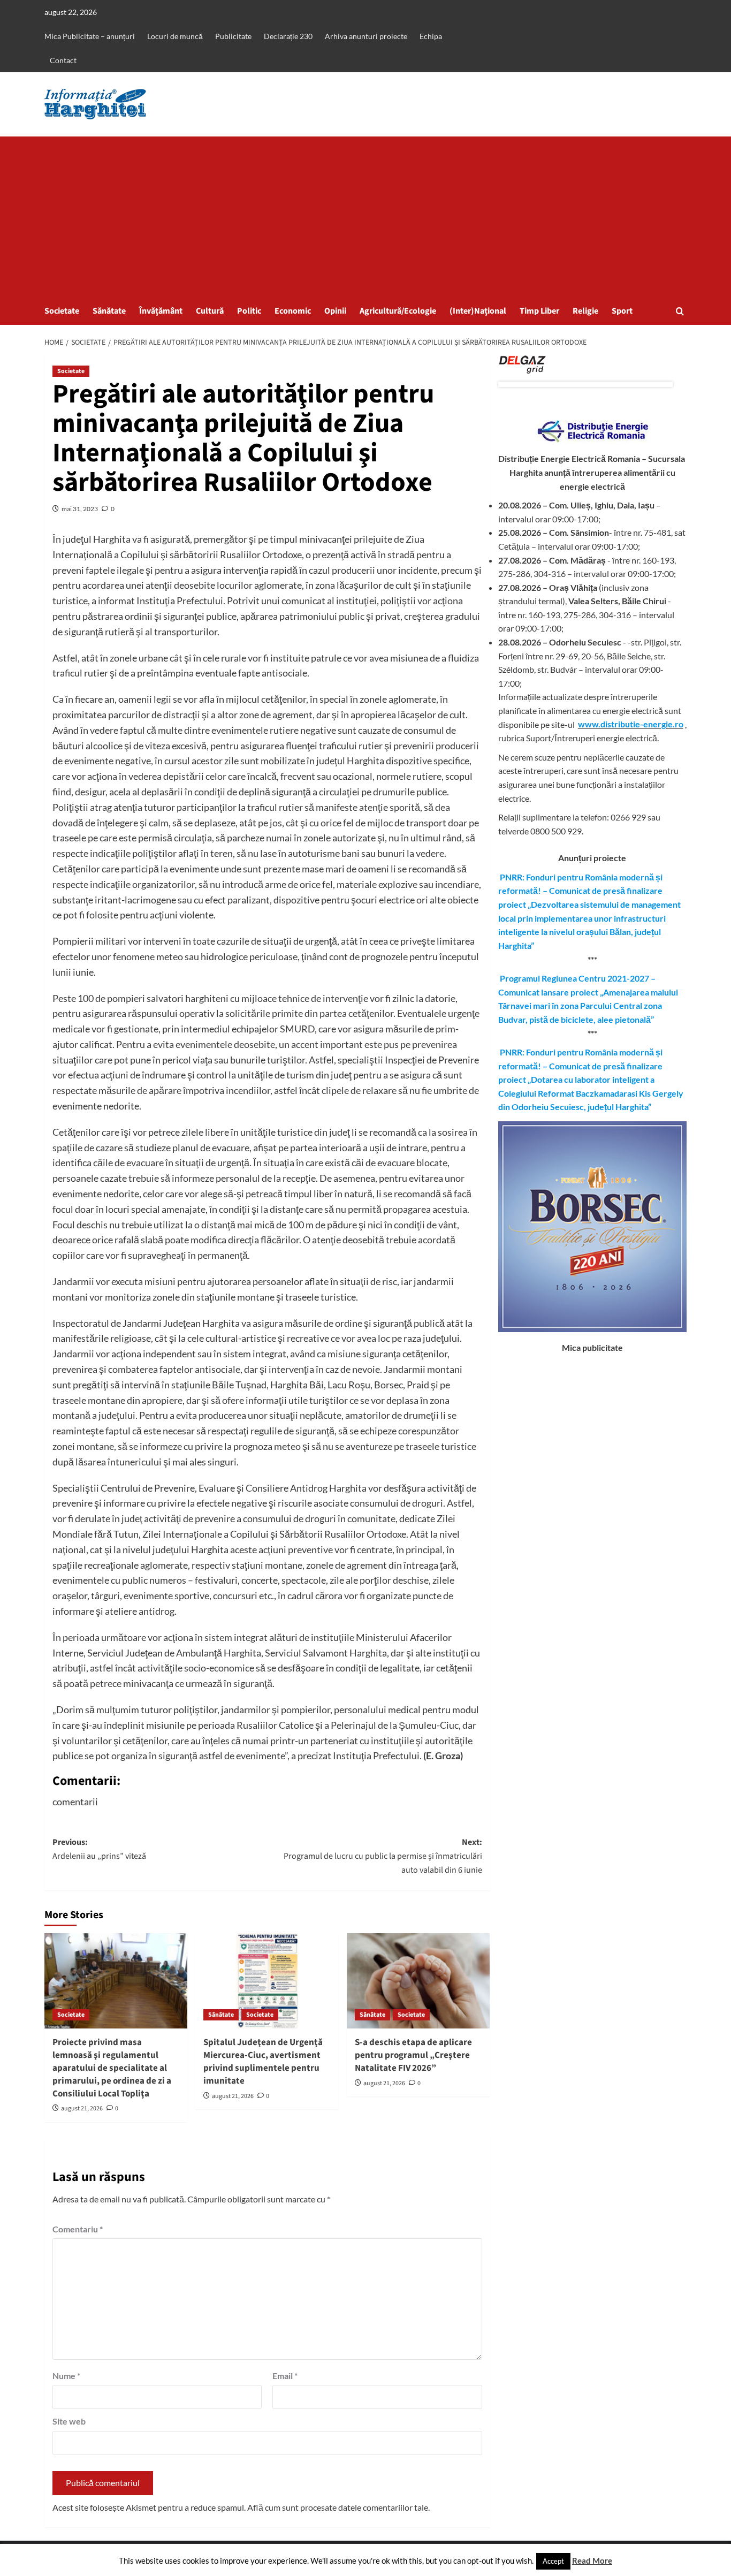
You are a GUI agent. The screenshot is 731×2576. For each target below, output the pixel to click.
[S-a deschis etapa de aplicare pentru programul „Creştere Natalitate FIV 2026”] (418, 1981)
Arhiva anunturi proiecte (366, 36)
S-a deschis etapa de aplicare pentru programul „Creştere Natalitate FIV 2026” (413, 2055)
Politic (249, 311)
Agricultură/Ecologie (398, 311)
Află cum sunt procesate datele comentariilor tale (338, 2507)
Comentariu (78, 2229)
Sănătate (109, 311)
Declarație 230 (288, 36)
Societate (62, 311)
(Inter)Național (478, 311)
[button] (680, 311)
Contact (63, 60)
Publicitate (233, 36)
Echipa (431, 36)
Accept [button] (553, 2561)
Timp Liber (539, 311)
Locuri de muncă (175, 36)
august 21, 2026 (82, 2108)
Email (285, 2376)
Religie (585, 311)
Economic (293, 311)
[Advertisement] (365, 217)
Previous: (99, 1849)
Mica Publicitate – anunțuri (90, 36)
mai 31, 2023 (80, 509)
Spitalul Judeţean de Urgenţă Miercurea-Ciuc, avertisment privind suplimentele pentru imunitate (263, 2061)
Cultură (210, 311)
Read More (592, 2560)
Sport (622, 311)
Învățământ (161, 311)
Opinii (335, 311)
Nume (66, 2376)
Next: (383, 1856)
